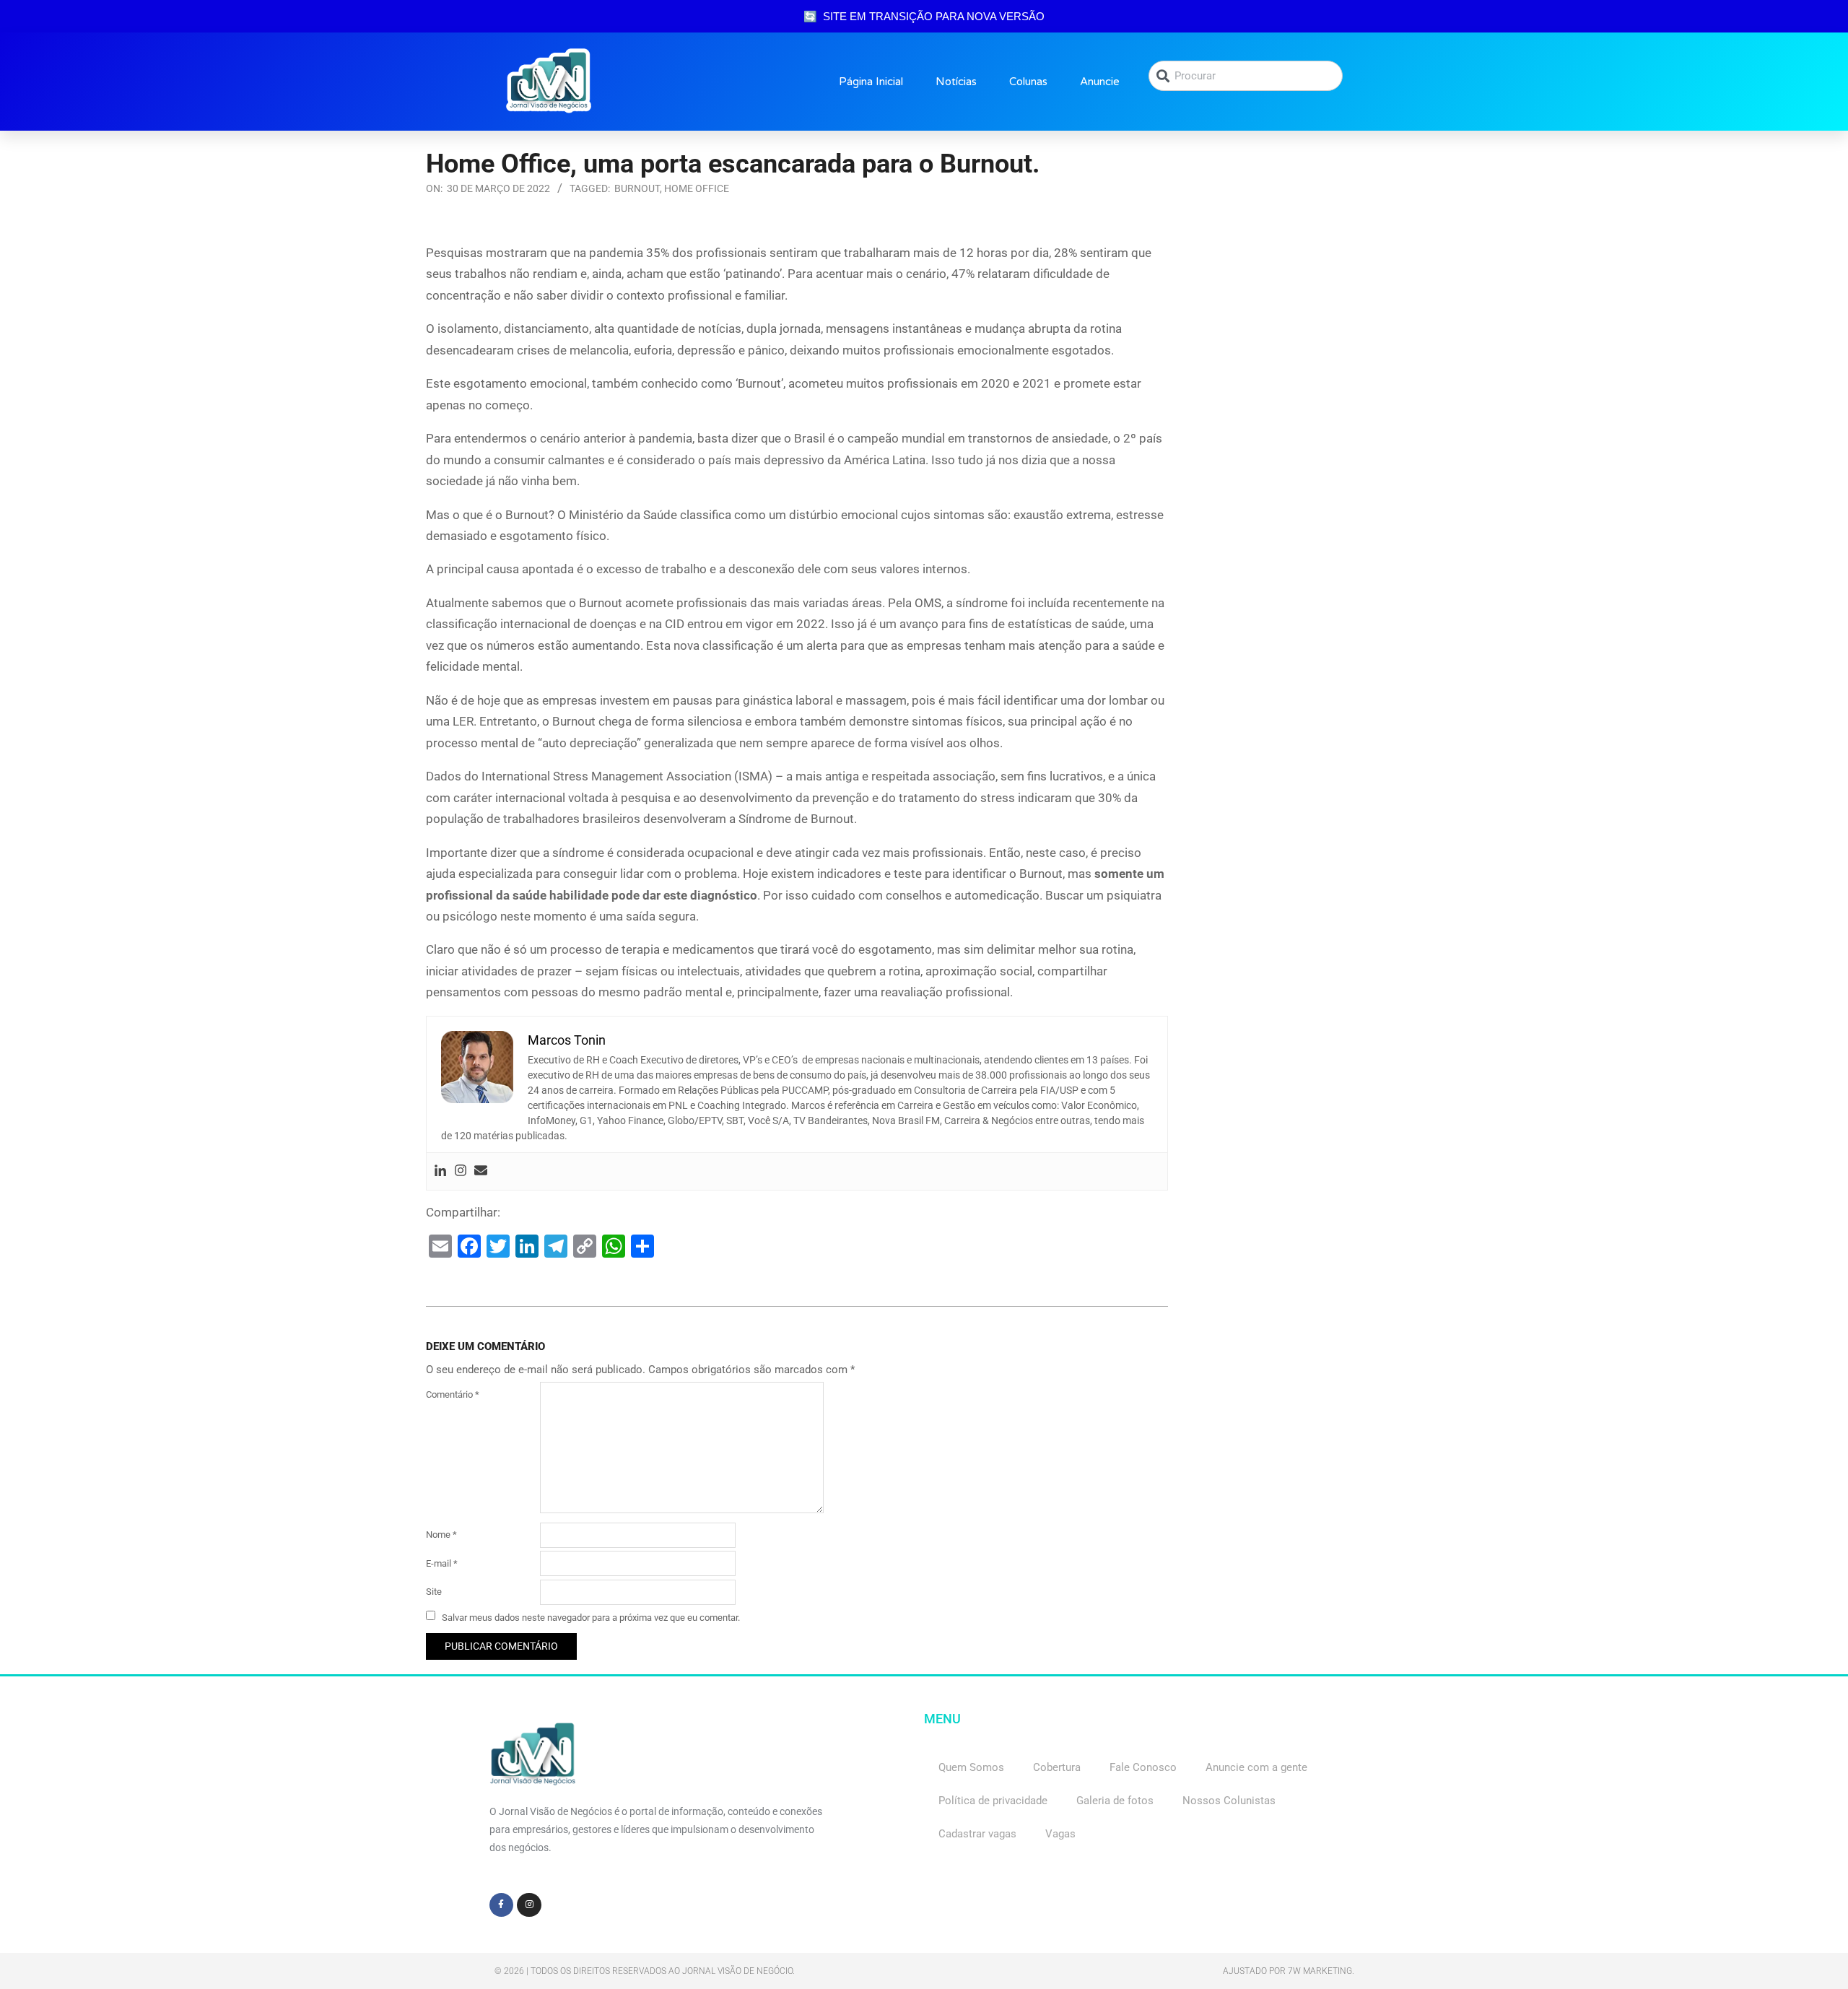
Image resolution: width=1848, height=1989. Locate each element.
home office (697, 188)
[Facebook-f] (502, 1905)
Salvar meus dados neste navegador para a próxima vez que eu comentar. (591, 1617)
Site (434, 1592)
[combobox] (1246, 76)
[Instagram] (461, 1171)
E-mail (442, 1563)
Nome (441, 1535)
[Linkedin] (440, 1171)
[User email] (481, 1171)
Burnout (637, 188)
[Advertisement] (1306, 333)
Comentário (453, 1394)
